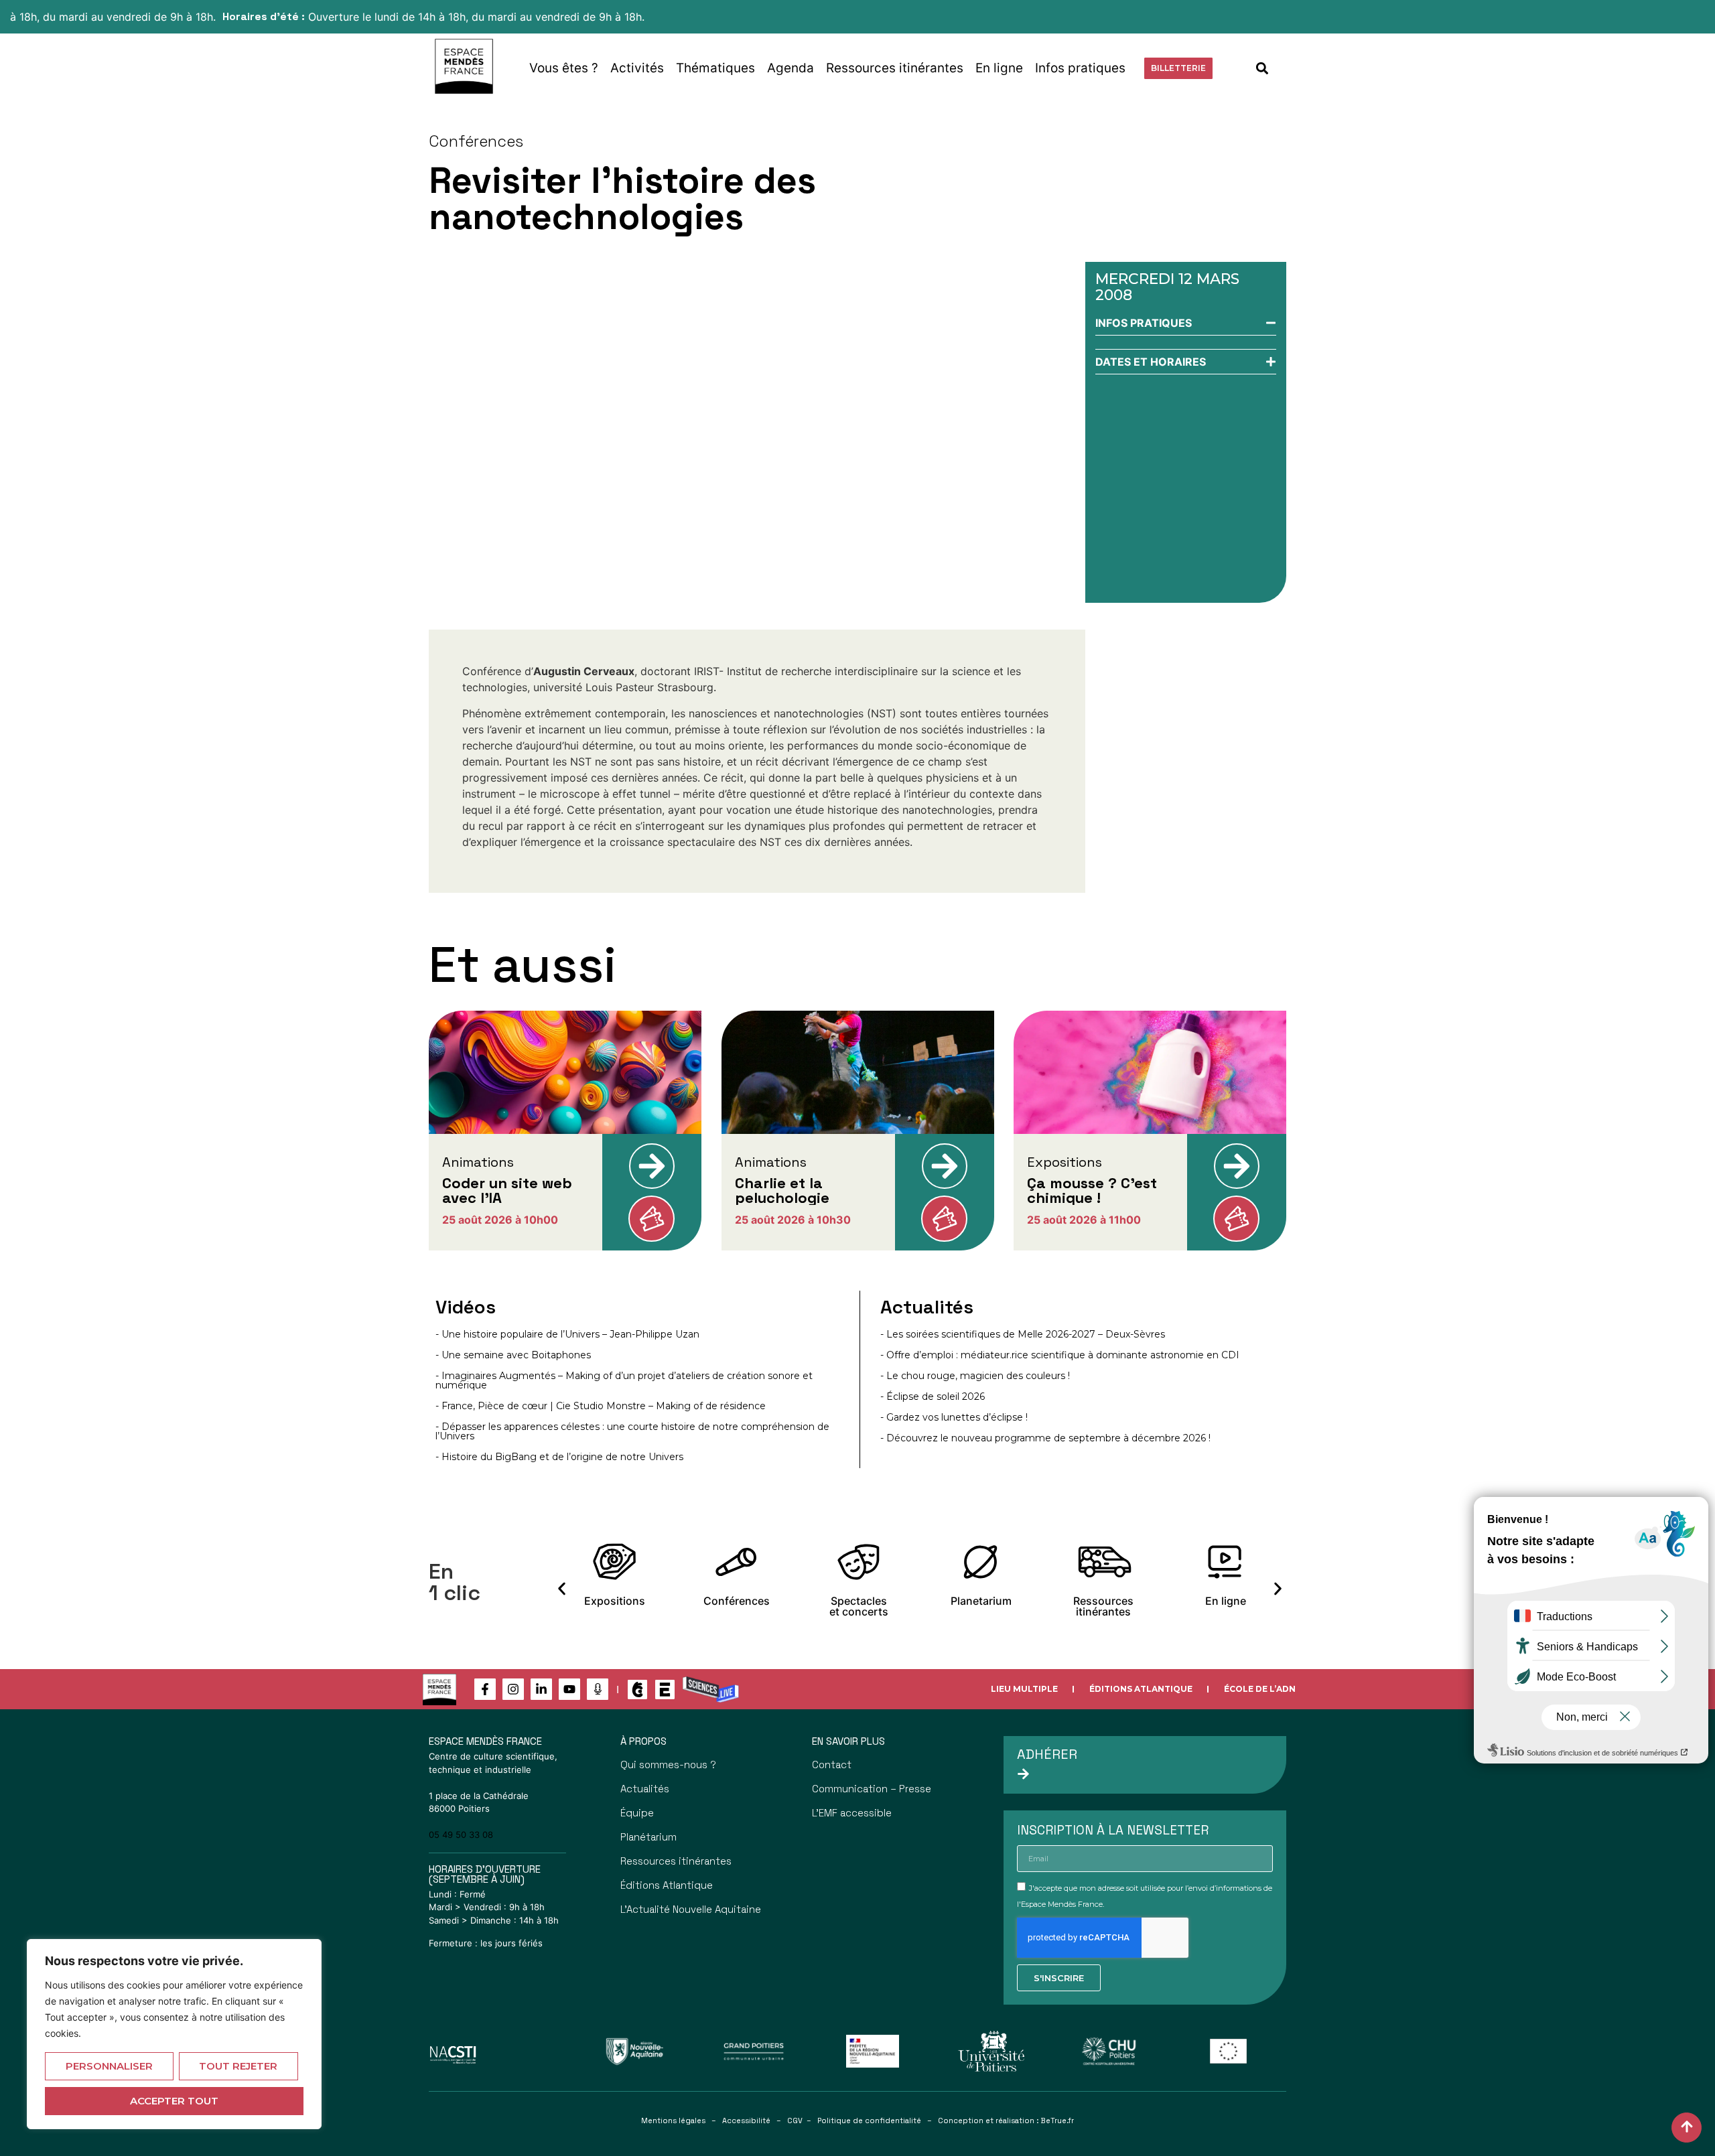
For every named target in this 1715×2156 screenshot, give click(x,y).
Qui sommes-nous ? (668, 1765)
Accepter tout (174, 2101)
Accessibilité (746, 2121)
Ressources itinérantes (895, 68)
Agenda (791, 68)
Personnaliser (109, 2066)
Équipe (637, 1813)
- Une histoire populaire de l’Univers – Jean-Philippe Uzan (567, 1334)
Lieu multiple (1024, 1689)
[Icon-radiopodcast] (598, 1689)
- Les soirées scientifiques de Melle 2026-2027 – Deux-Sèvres (1023, 1334)
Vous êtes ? (564, 68)
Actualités (645, 1789)
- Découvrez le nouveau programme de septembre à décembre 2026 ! (1045, 1438)
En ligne (999, 68)
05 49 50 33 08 (461, 1835)
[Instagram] (513, 1689)
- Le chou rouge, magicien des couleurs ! (975, 1376)
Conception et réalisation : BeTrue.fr (1006, 2121)
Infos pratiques (1080, 68)
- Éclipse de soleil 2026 (933, 1396)
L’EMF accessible (852, 1813)
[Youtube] (569, 1689)
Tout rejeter (238, 2066)
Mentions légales (673, 2121)
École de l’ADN (1260, 1689)
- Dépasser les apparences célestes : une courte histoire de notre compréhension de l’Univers (632, 1431)
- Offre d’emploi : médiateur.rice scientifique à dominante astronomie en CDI (1060, 1355)
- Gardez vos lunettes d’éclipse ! (954, 1417)
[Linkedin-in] (541, 1689)
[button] (1262, 68)
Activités (637, 68)
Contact (832, 1765)
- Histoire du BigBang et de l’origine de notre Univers (559, 1457)
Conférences (476, 141)
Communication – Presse (872, 1789)
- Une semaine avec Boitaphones (513, 1355)
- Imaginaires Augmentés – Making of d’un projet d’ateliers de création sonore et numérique (624, 1380)
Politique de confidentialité (869, 2121)
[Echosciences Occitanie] (665, 1690)
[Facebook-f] (485, 1689)
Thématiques (715, 68)
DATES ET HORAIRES (1151, 362)
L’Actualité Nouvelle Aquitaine (691, 1909)
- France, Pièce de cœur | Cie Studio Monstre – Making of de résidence (601, 1406)
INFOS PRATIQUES (1144, 323)
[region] (174, 2034)
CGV (795, 2121)
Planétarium (648, 1837)
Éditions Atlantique (1141, 1689)
